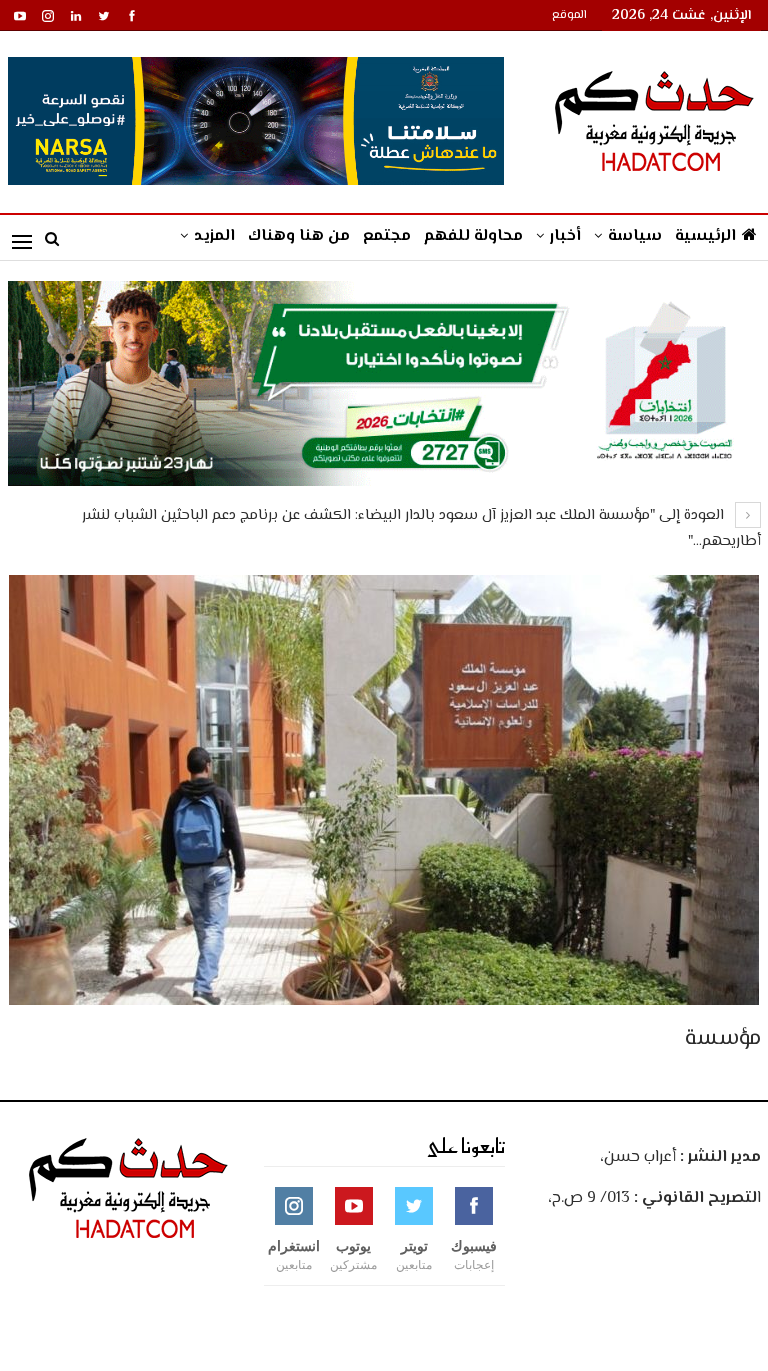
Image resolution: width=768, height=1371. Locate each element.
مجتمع (387, 236)
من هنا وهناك (299, 236)
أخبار (565, 236)
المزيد (214, 236)
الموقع (569, 15)
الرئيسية (705, 236)
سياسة (635, 236)
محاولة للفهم (473, 236)
